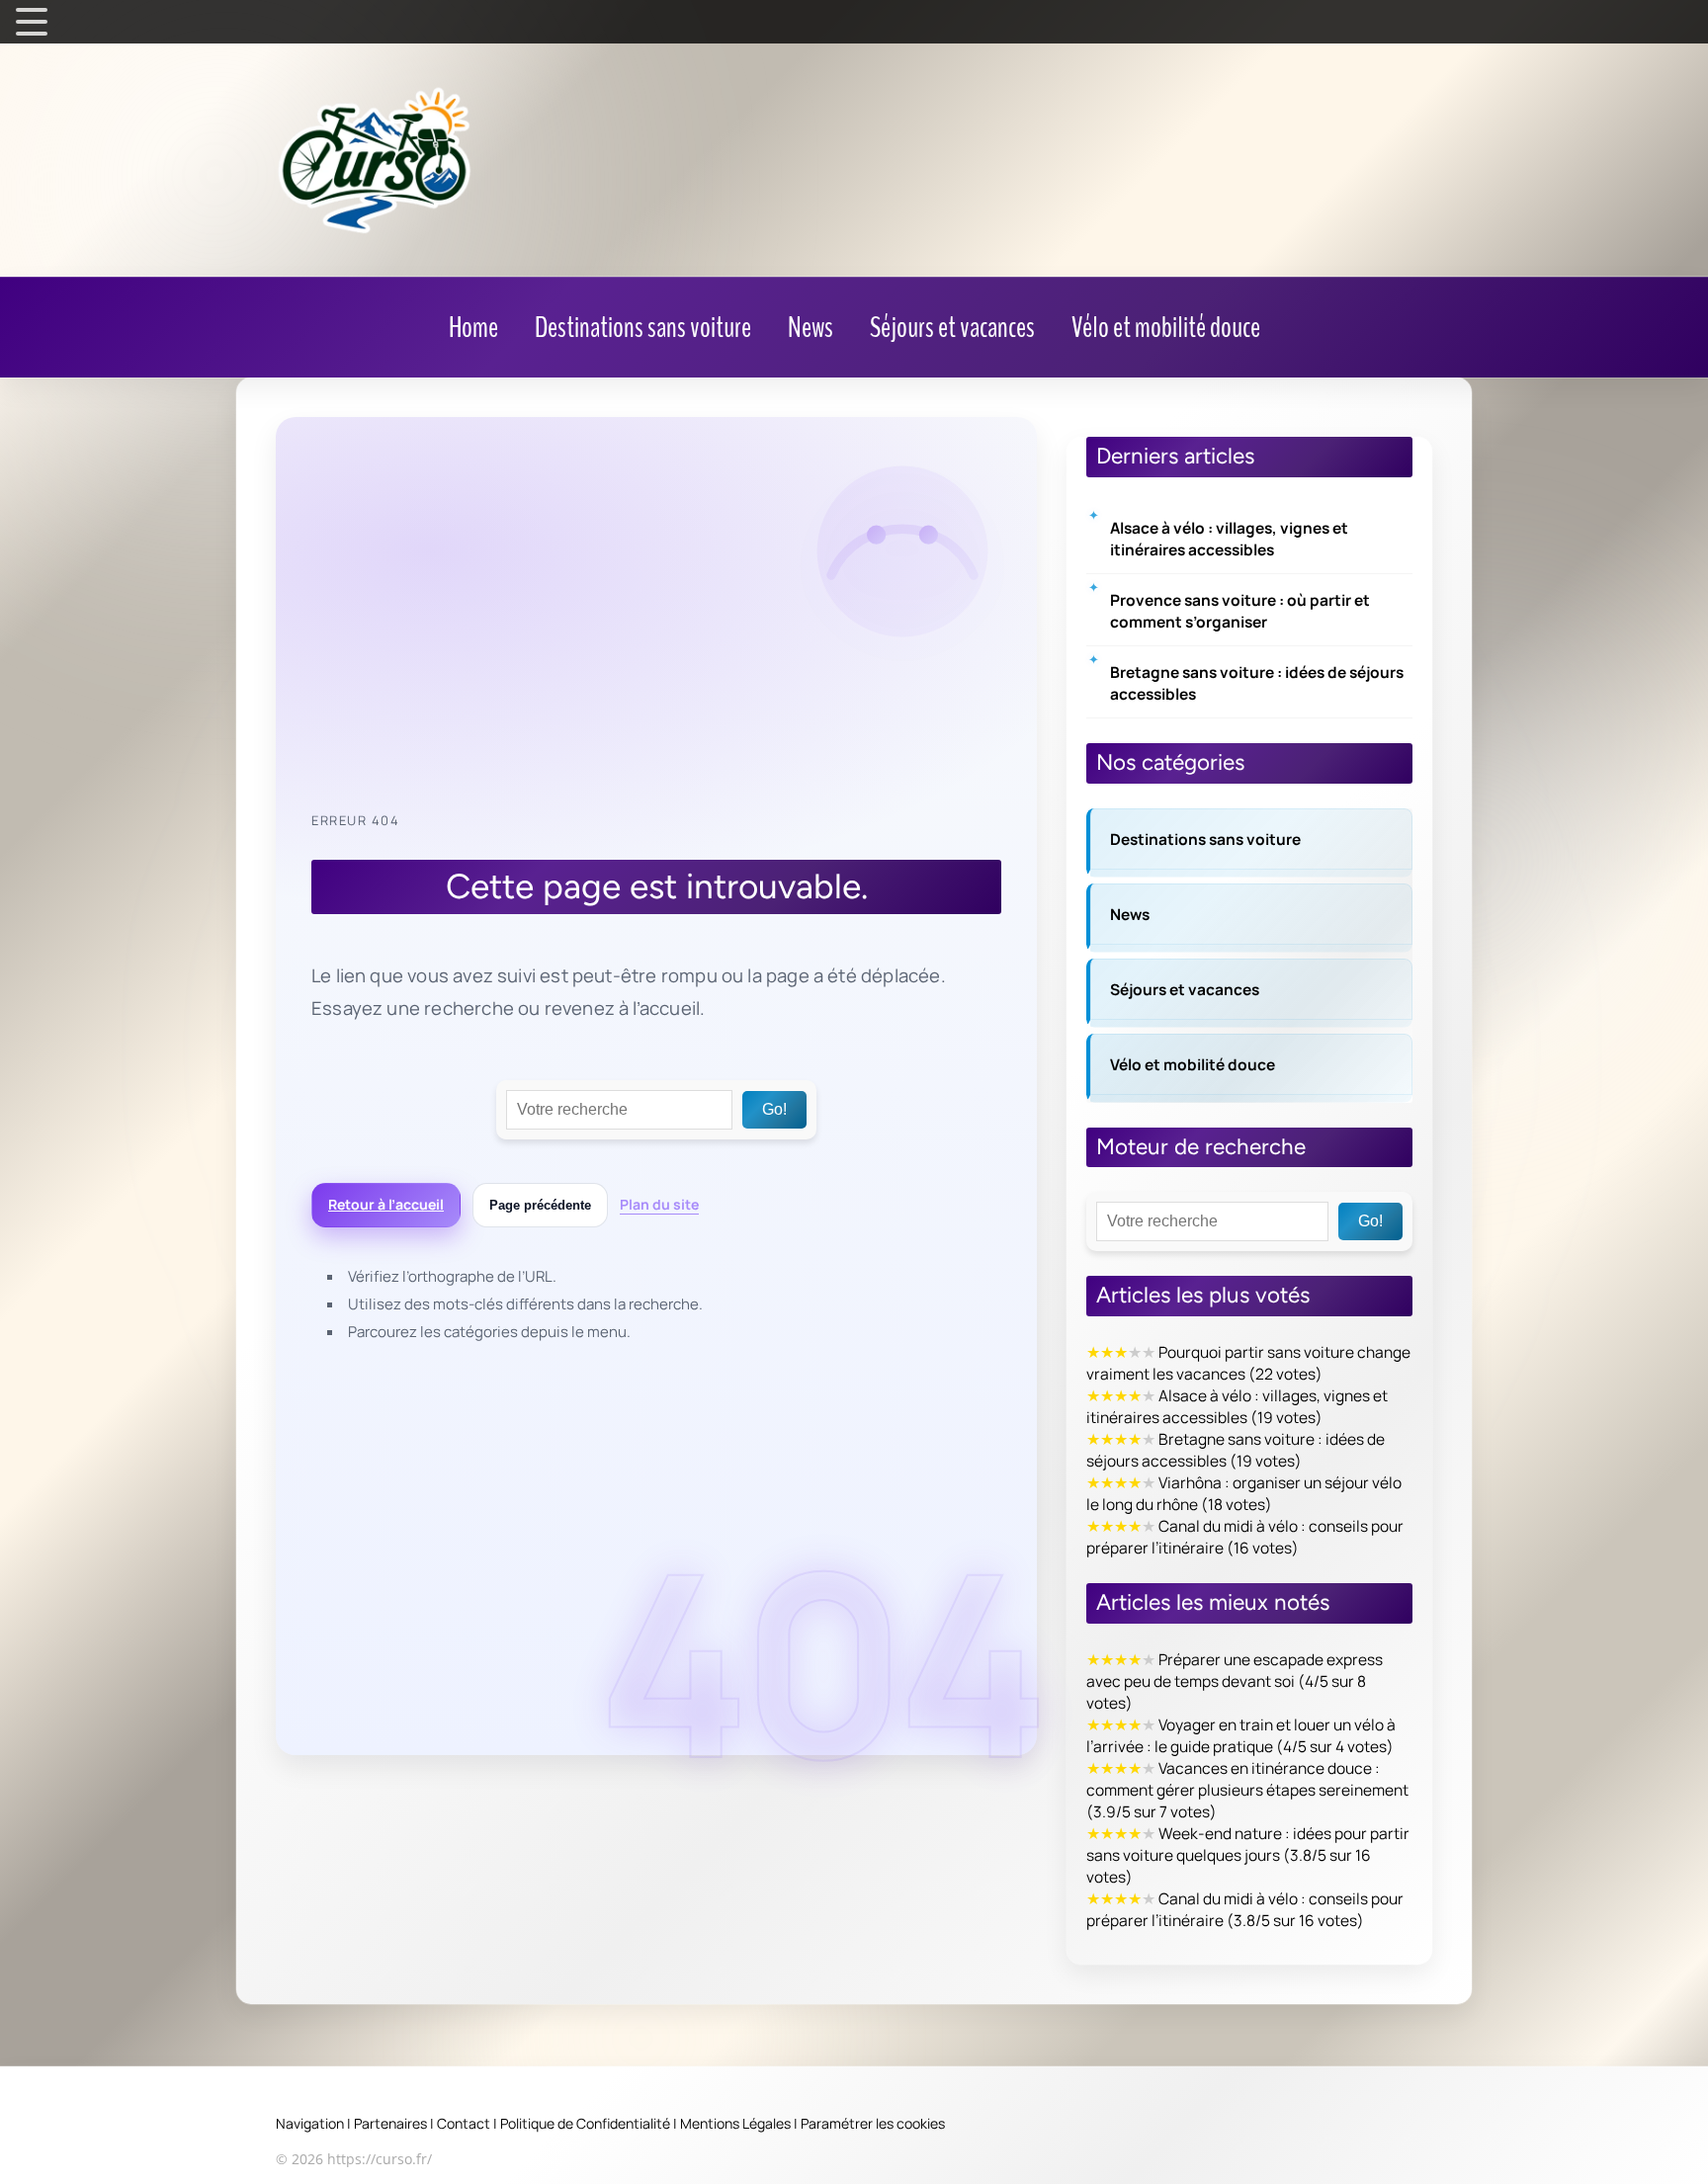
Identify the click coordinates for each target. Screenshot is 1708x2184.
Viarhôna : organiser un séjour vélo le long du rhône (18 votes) (1244, 1493)
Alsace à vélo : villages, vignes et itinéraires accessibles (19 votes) (1237, 1406)
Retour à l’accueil (386, 1204)
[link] (473, 328)
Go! (774, 1109)
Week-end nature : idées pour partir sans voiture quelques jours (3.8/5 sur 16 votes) (1248, 1855)
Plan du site (659, 1204)
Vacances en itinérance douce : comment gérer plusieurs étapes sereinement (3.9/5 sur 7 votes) (1247, 1790)
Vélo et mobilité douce (1193, 1064)
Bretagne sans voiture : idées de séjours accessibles (1257, 683)
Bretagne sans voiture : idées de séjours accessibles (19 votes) (1236, 1450)
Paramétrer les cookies (873, 2123)
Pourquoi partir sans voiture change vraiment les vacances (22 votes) (1248, 1363)
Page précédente (540, 1205)
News (1130, 914)
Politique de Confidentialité (585, 2123)
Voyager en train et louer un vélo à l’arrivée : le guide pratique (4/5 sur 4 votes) (1241, 1735)
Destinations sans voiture (1205, 839)
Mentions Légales (735, 2123)
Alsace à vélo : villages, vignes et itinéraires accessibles (1229, 539)
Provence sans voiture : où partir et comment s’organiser (1240, 611)
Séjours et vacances (1185, 989)
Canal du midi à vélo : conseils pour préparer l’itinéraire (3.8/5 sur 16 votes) (1245, 1909)
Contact (464, 2123)
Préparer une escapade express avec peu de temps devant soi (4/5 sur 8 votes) (1235, 1681)
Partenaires (390, 2123)
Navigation (310, 2123)
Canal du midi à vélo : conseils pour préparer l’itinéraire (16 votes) (1245, 1537)
